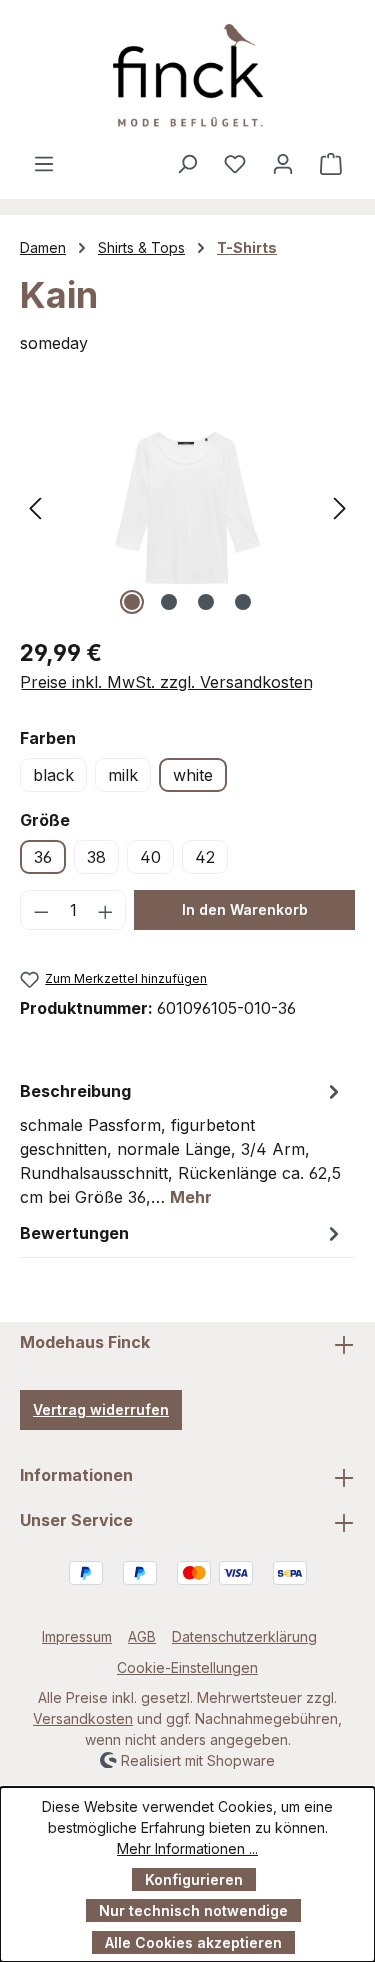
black (53, 775)
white (193, 775)
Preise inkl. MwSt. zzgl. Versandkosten (166, 682)
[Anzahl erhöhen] (106, 910)
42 (205, 857)
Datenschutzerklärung (244, 1636)
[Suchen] (187, 163)
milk (123, 775)
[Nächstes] (340, 507)
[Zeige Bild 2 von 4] (169, 602)
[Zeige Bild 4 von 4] (243, 602)
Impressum (77, 1636)
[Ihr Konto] (283, 163)
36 (43, 857)
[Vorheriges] (35, 507)
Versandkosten (83, 1718)
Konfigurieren (194, 1879)
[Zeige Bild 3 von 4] (206, 602)
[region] (187, 507)
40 (150, 857)
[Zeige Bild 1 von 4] (132, 602)
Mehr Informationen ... (187, 1848)
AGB (142, 1636)
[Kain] (187, 507)
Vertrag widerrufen (101, 1409)
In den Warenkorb (245, 909)
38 (96, 857)
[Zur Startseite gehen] (187, 75)
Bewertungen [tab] (74, 1233)
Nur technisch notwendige (193, 1910)
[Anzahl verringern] (41, 910)
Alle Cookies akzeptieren (193, 1942)
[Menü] (44, 163)
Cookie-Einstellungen (187, 1667)
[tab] (182, 1143)
